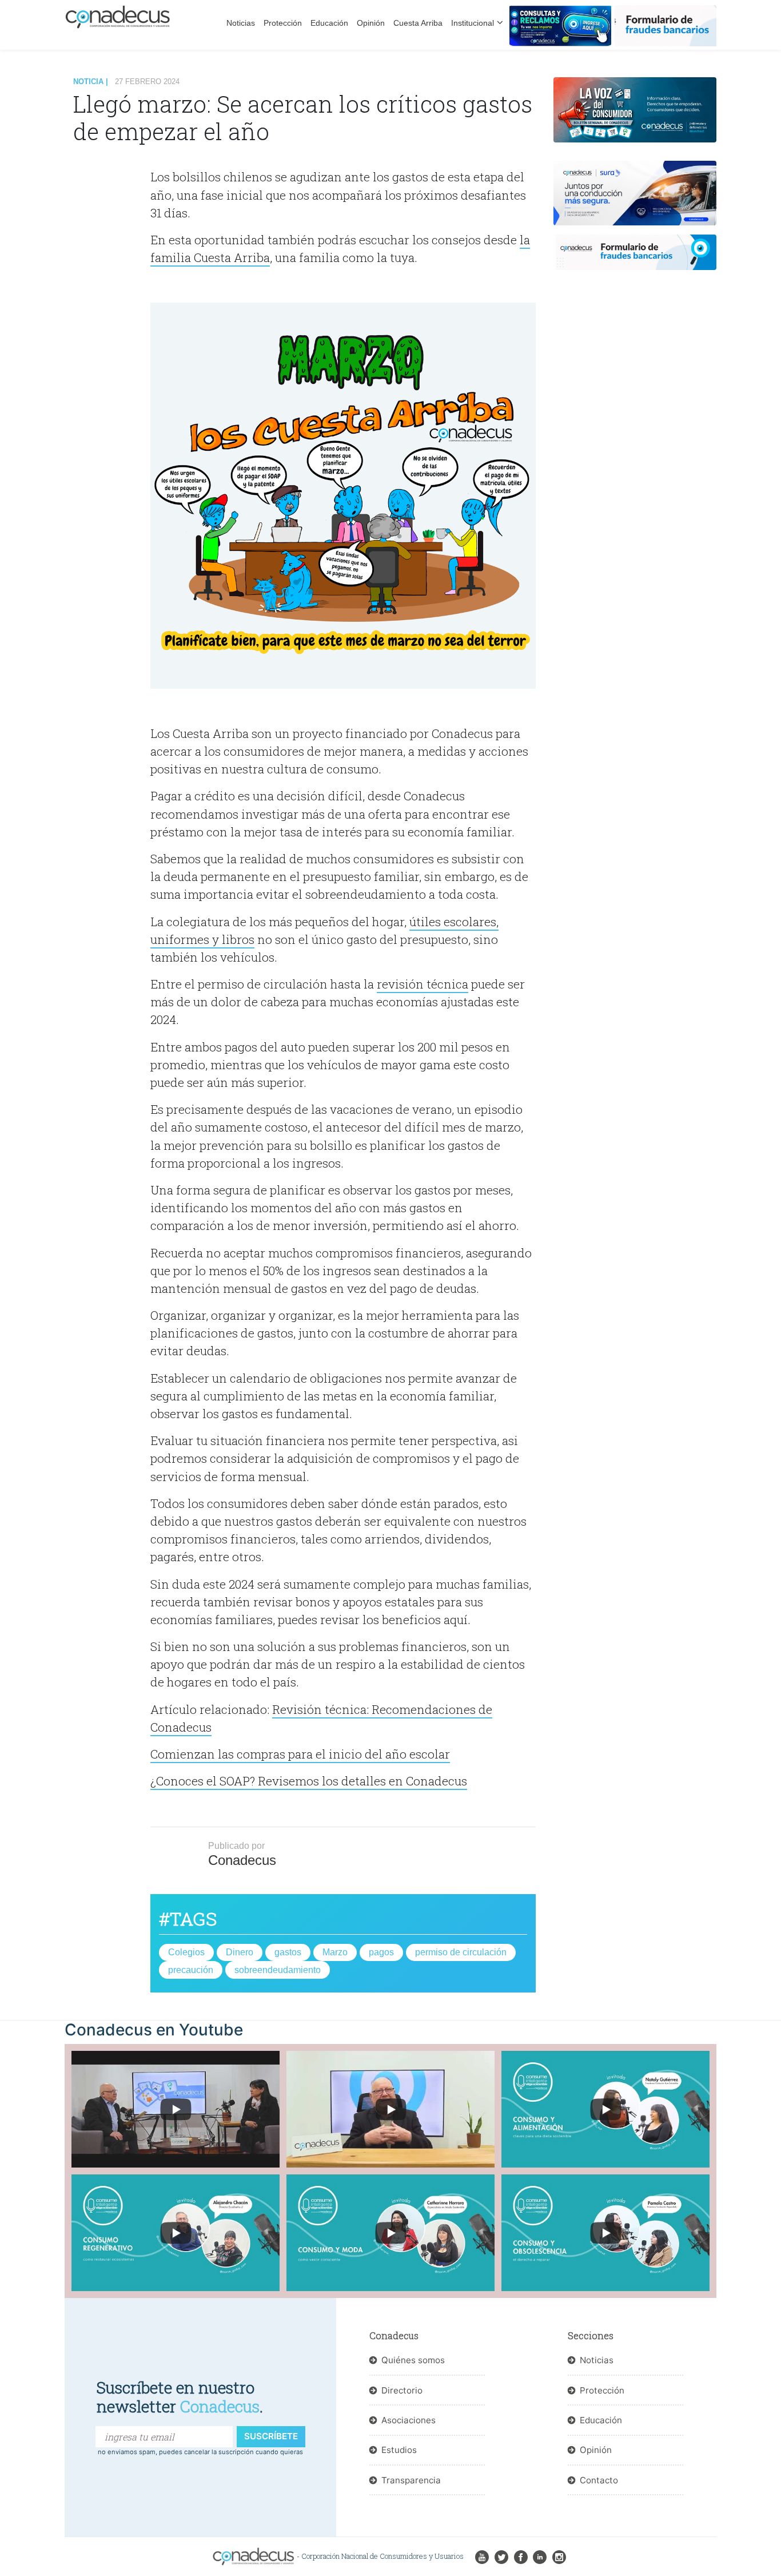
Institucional (473, 23)
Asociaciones (409, 2420)
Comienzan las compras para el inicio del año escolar (300, 1754)
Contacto (599, 2480)
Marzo (335, 1952)
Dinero (240, 1952)
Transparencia (411, 2480)
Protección (283, 23)
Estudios (399, 2450)
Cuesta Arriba (418, 23)
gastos (288, 1952)
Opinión (371, 23)
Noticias (241, 23)
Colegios (186, 1952)
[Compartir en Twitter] (112, 217)
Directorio (402, 2390)
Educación (329, 23)
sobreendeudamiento (278, 1970)
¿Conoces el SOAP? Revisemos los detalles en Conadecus (309, 1781)
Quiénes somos (413, 2360)
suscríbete (271, 2436)
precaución (191, 1970)
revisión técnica (423, 984)
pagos (381, 1952)
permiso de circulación (461, 1952)
